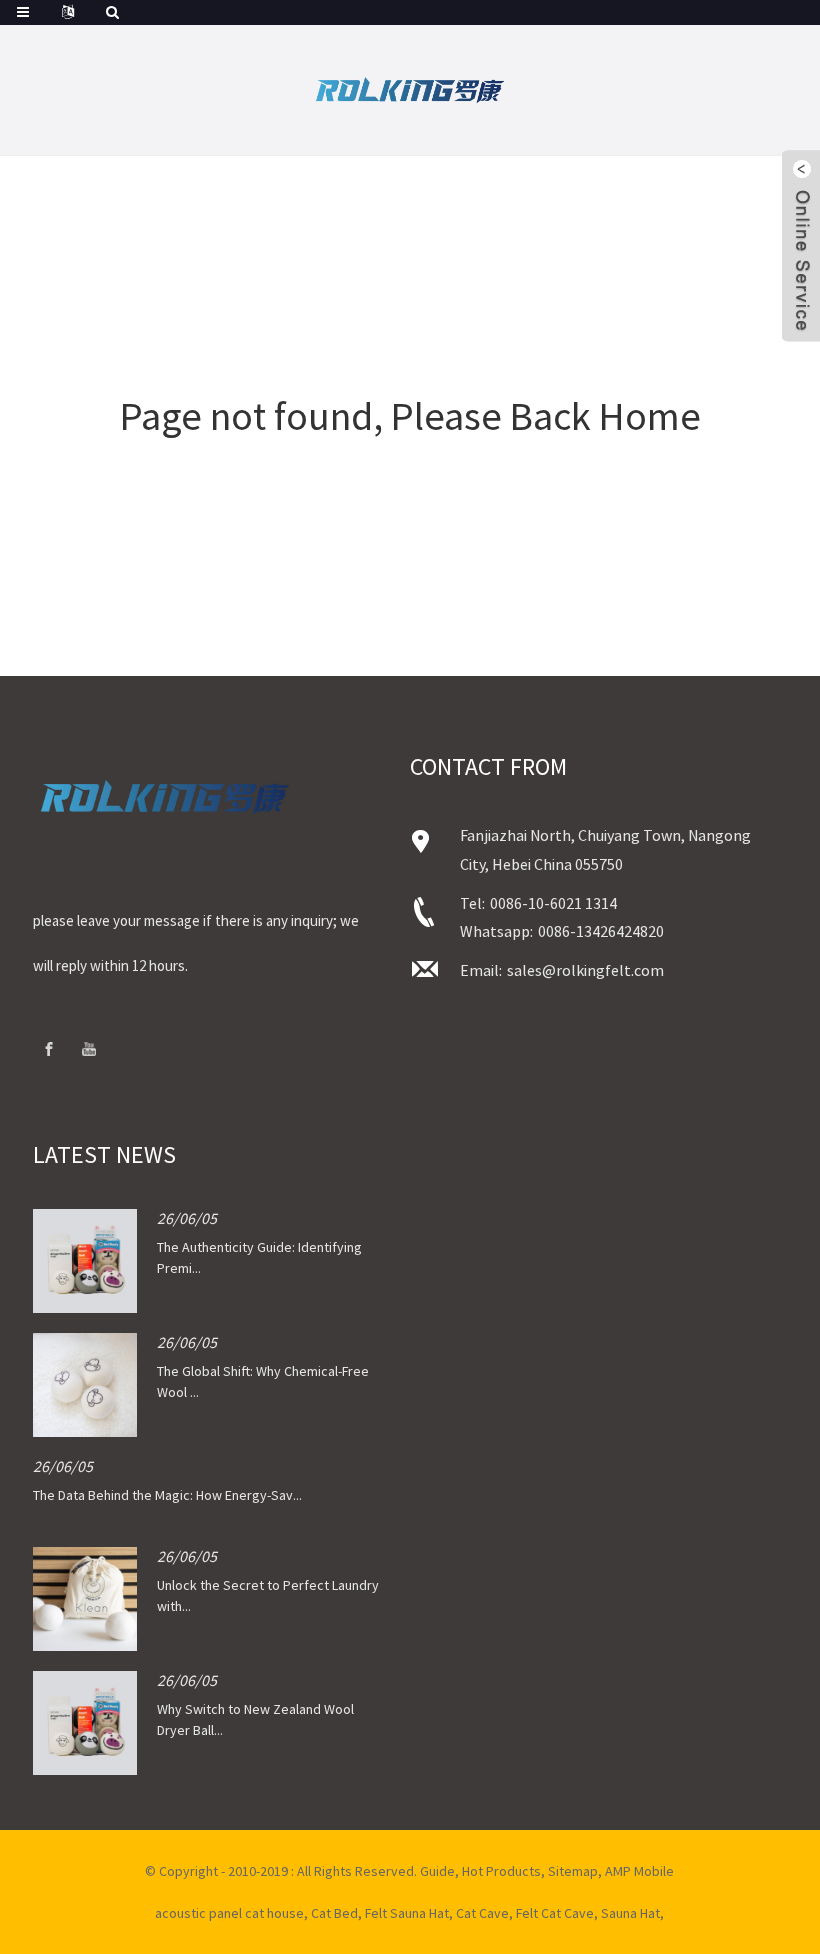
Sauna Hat (630, 1913)
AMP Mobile (639, 1871)
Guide (437, 1871)
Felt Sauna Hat (407, 1913)
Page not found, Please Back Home (410, 416)
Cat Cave (482, 1913)
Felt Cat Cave (555, 1913)
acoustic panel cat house (229, 1913)
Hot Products (501, 1871)
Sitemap (573, 1871)
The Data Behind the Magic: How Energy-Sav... (167, 1495)
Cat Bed (334, 1913)
